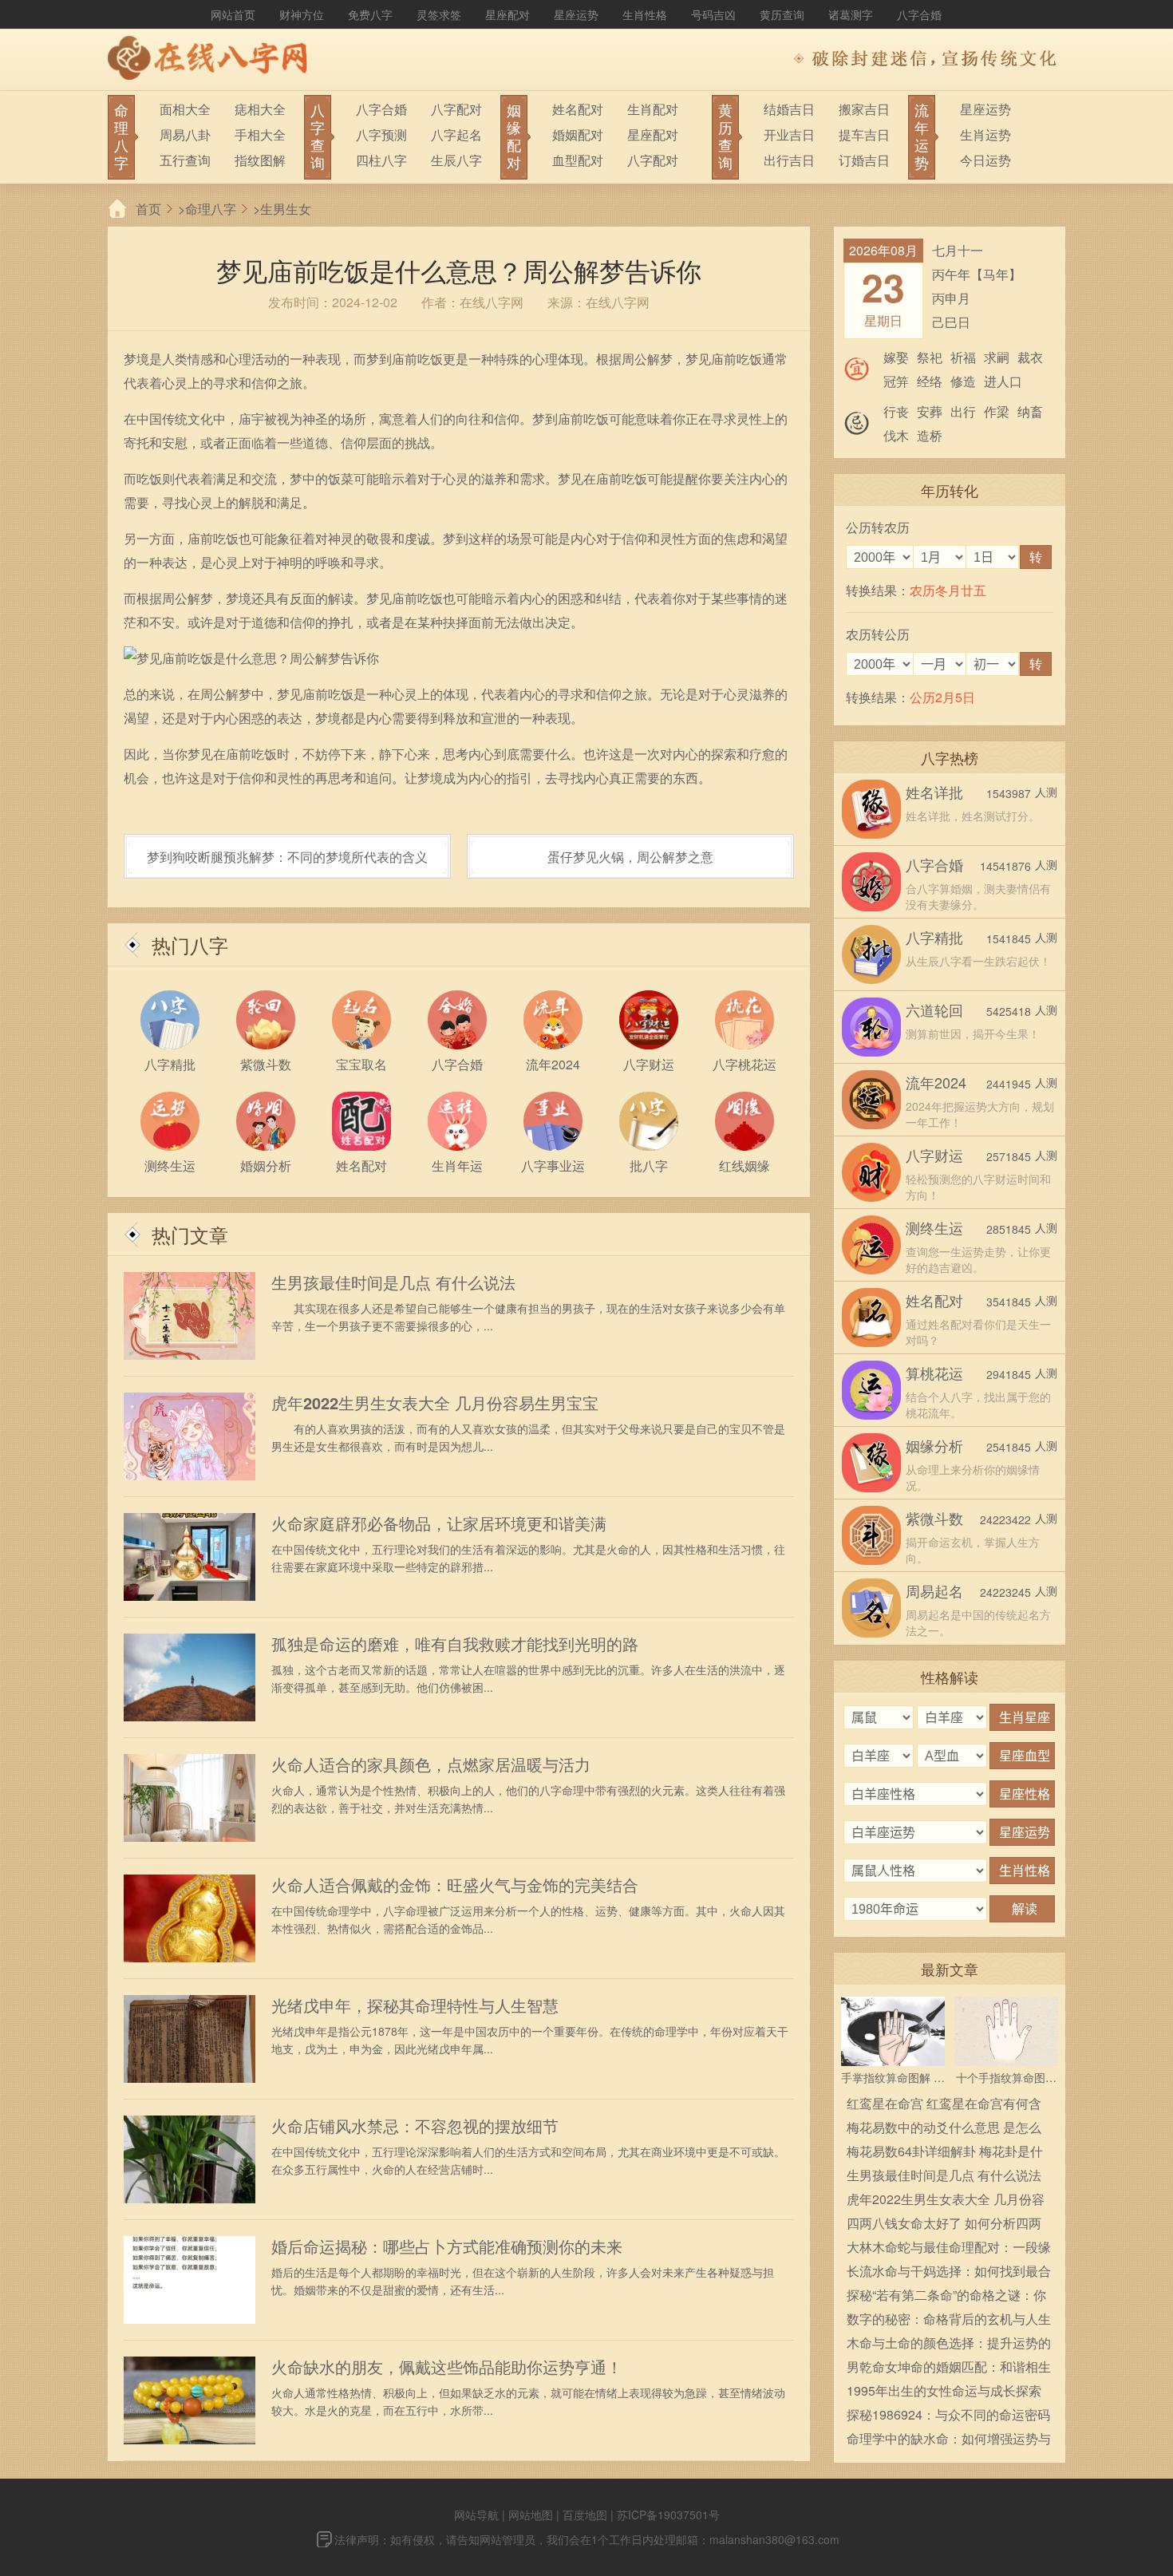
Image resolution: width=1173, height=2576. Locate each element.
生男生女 (286, 209)
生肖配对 (653, 109)
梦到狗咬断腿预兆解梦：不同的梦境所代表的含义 (287, 857)
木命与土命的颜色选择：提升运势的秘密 (949, 2344)
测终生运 (934, 1227)
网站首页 (233, 14)
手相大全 (260, 134)
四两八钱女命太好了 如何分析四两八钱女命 (944, 2224)
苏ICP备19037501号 (668, 2515)
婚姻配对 (578, 134)
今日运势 (985, 160)
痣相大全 (260, 109)
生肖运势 (985, 134)
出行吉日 (789, 160)
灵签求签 (439, 14)
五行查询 (185, 160)
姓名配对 (578, 109)
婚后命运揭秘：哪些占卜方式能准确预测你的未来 (447, 2246)
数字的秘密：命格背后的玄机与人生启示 (949, 2320)
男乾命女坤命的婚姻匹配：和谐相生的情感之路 (949, 2368)
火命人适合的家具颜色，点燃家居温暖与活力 (431, 1764)
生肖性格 (645, 14)
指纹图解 (260, 160)
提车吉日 (864, 134)
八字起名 (456, 134)
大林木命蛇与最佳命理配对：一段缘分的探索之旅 (949, 2248)
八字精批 (934, 937)
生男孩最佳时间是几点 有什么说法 (393, 1282)
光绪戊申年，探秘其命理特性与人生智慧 (415, 2005)
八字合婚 (919, 14)
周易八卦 (185, 134)
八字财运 (934, 1155)
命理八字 (211, 209)
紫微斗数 (934, 1518)
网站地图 (531, 2515)
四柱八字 (381, 160)
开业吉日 (789, 134)
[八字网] (211, 60)
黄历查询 (782, 14)
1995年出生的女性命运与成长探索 (944, 2390)
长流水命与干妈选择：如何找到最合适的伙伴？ (949, 2272)
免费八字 (370, 14)
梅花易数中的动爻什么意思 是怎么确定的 (944, 2129)
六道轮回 (934, 1009)
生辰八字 (456, 160)
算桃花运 (934, 1373)
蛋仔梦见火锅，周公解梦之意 (630, 857)
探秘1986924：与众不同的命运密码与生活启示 (948, 2416)
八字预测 (381, 134)
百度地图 (585, 2515)
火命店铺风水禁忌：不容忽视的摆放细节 (415, 2126)
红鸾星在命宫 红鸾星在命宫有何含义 (944, 2105)
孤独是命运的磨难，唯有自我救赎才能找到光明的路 (455, 1644)
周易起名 (934, 1590)
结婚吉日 (789, 109)
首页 (148, 209)
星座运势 (576, 14)
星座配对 (508, 14)
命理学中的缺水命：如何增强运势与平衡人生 (949, 2440)
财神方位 (302, 14)
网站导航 (476, 2515)
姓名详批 (934, 792)
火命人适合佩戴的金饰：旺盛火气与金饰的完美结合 (455, 1885)
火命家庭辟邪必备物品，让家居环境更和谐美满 (439, 1523)
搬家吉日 (864, 109)
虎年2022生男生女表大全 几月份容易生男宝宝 (435, 1403)
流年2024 (936, 1082)
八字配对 (456, 109)
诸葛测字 (851, 14)
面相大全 (185, 109)
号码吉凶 (713, 14)
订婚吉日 (864, 160)
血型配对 (578, 160)
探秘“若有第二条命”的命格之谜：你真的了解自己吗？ (946, 2296)
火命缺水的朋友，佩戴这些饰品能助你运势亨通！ (447, 2367)
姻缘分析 (934, 1445)
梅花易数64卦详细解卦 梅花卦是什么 (945, 2153)
